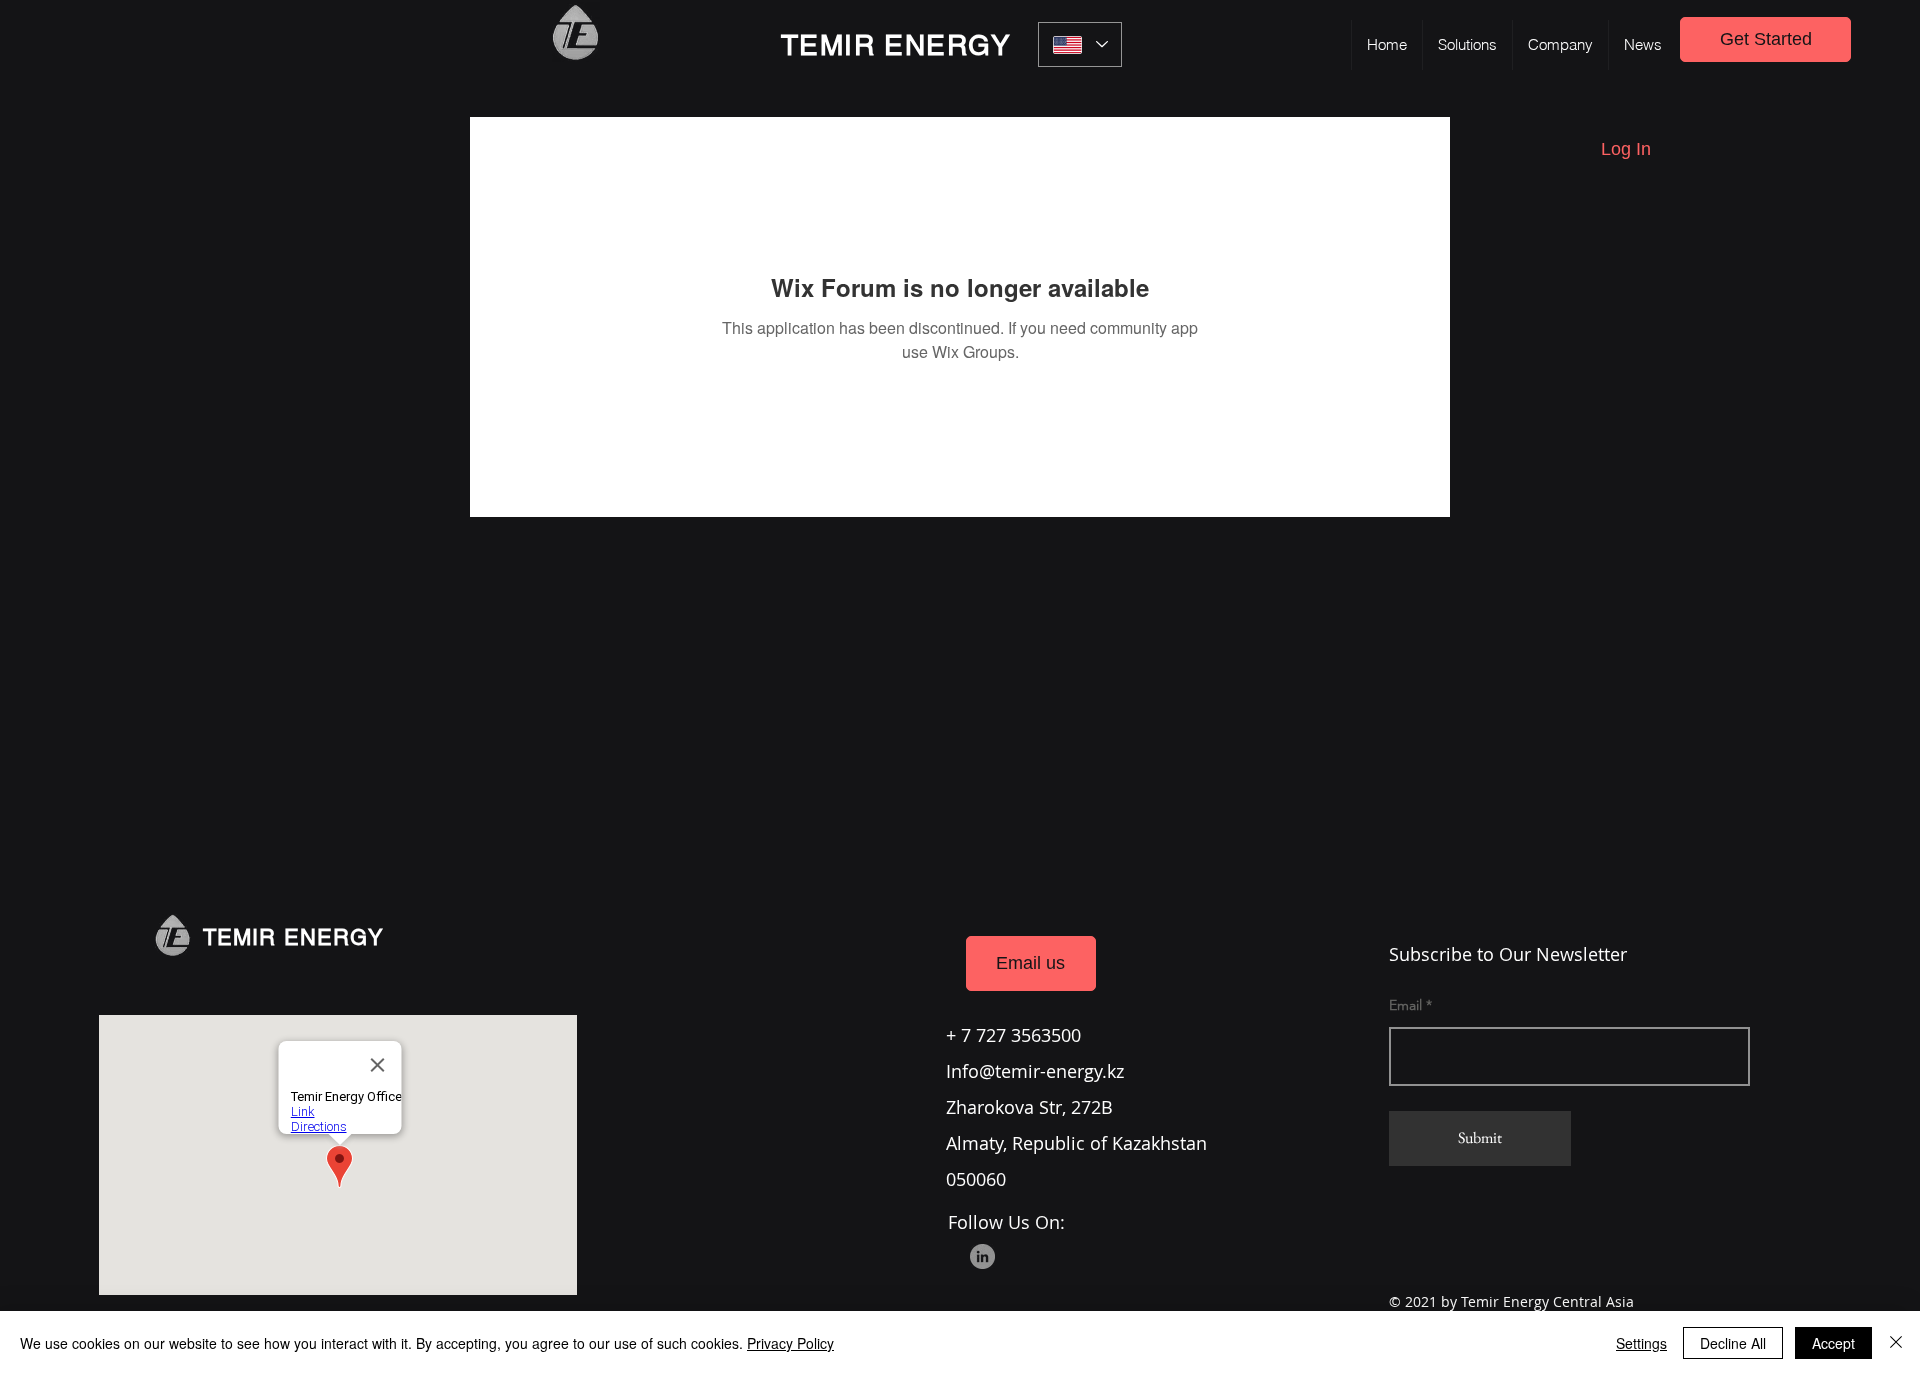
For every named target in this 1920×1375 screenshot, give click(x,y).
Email (1405, 1005)
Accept (1833, 1343)
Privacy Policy (790, 1343)
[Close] (1896, 1343)
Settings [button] (1641, 1343)
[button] (1467, 45)
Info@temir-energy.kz (1035, 1071)
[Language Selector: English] (1080, 44)
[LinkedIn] (982, 1256)
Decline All (1733, 1343)
